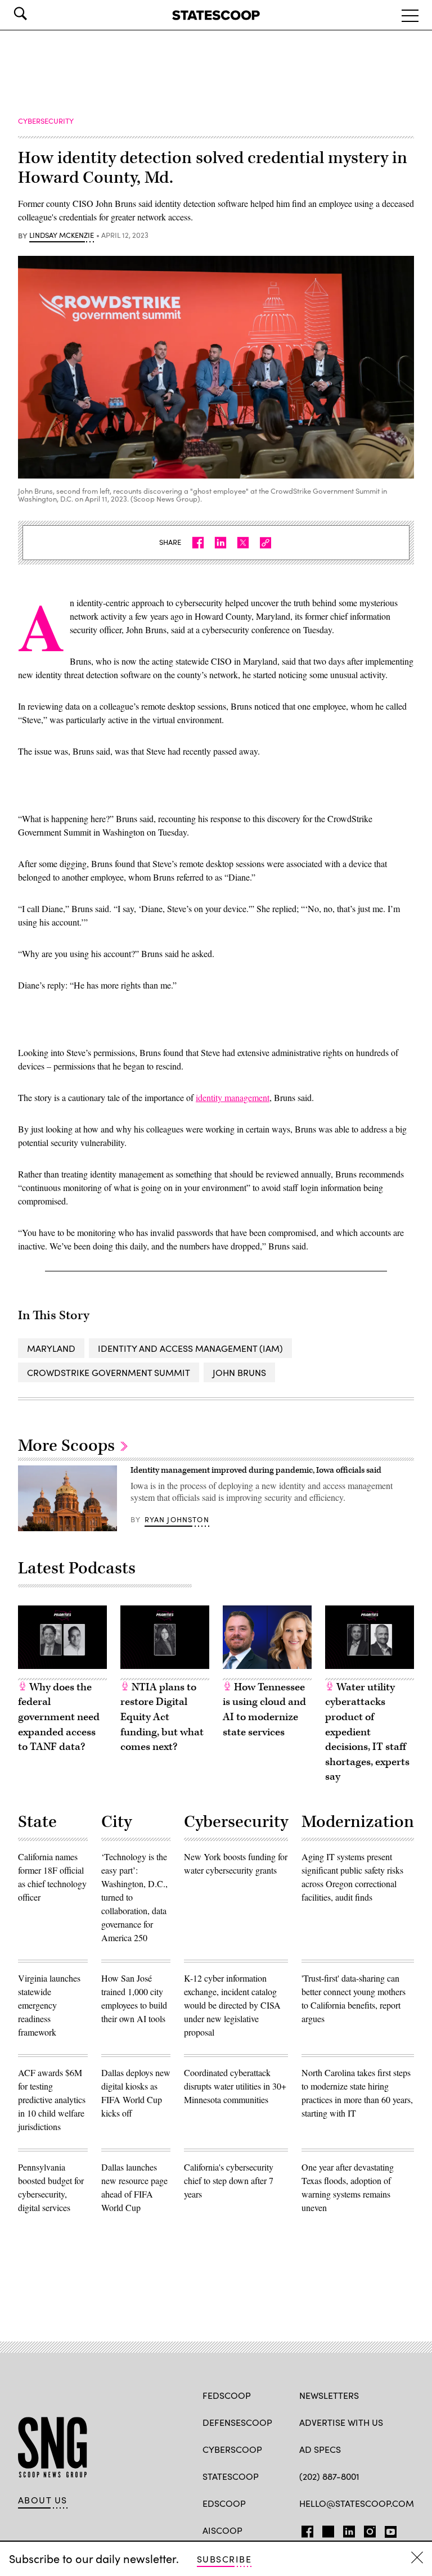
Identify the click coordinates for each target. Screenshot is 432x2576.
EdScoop (224, 2503)
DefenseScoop (237, 2422)
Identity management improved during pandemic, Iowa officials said (256, 1470)
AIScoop (222, 2530)
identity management (233, 1097)
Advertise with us (341, 2422)
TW (327, 2529)
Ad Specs (320, 2449)
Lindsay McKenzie (62, 236)
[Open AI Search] (36, 13)
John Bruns (239, 1372)
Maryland (51, 1348)
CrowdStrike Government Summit (109, 1372)
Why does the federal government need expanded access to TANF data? (59, 1717)
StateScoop (231, 2476)
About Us (43, 2500)
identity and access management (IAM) (190, 1348)
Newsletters (329, 2395)
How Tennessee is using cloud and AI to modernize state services (264, 1710)
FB (305, 2529)
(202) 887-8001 (329, 2476)
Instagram (370, 2529)
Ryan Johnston (177, 1519)
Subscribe (224, 2559)
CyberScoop (232, 2449)
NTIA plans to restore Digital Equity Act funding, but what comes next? (162, 1717)
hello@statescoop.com (357, 2503)
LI (345, 2529)
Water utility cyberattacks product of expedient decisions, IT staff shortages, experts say (367, 1732)
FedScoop (227, 2395)
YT (388, 2529)
